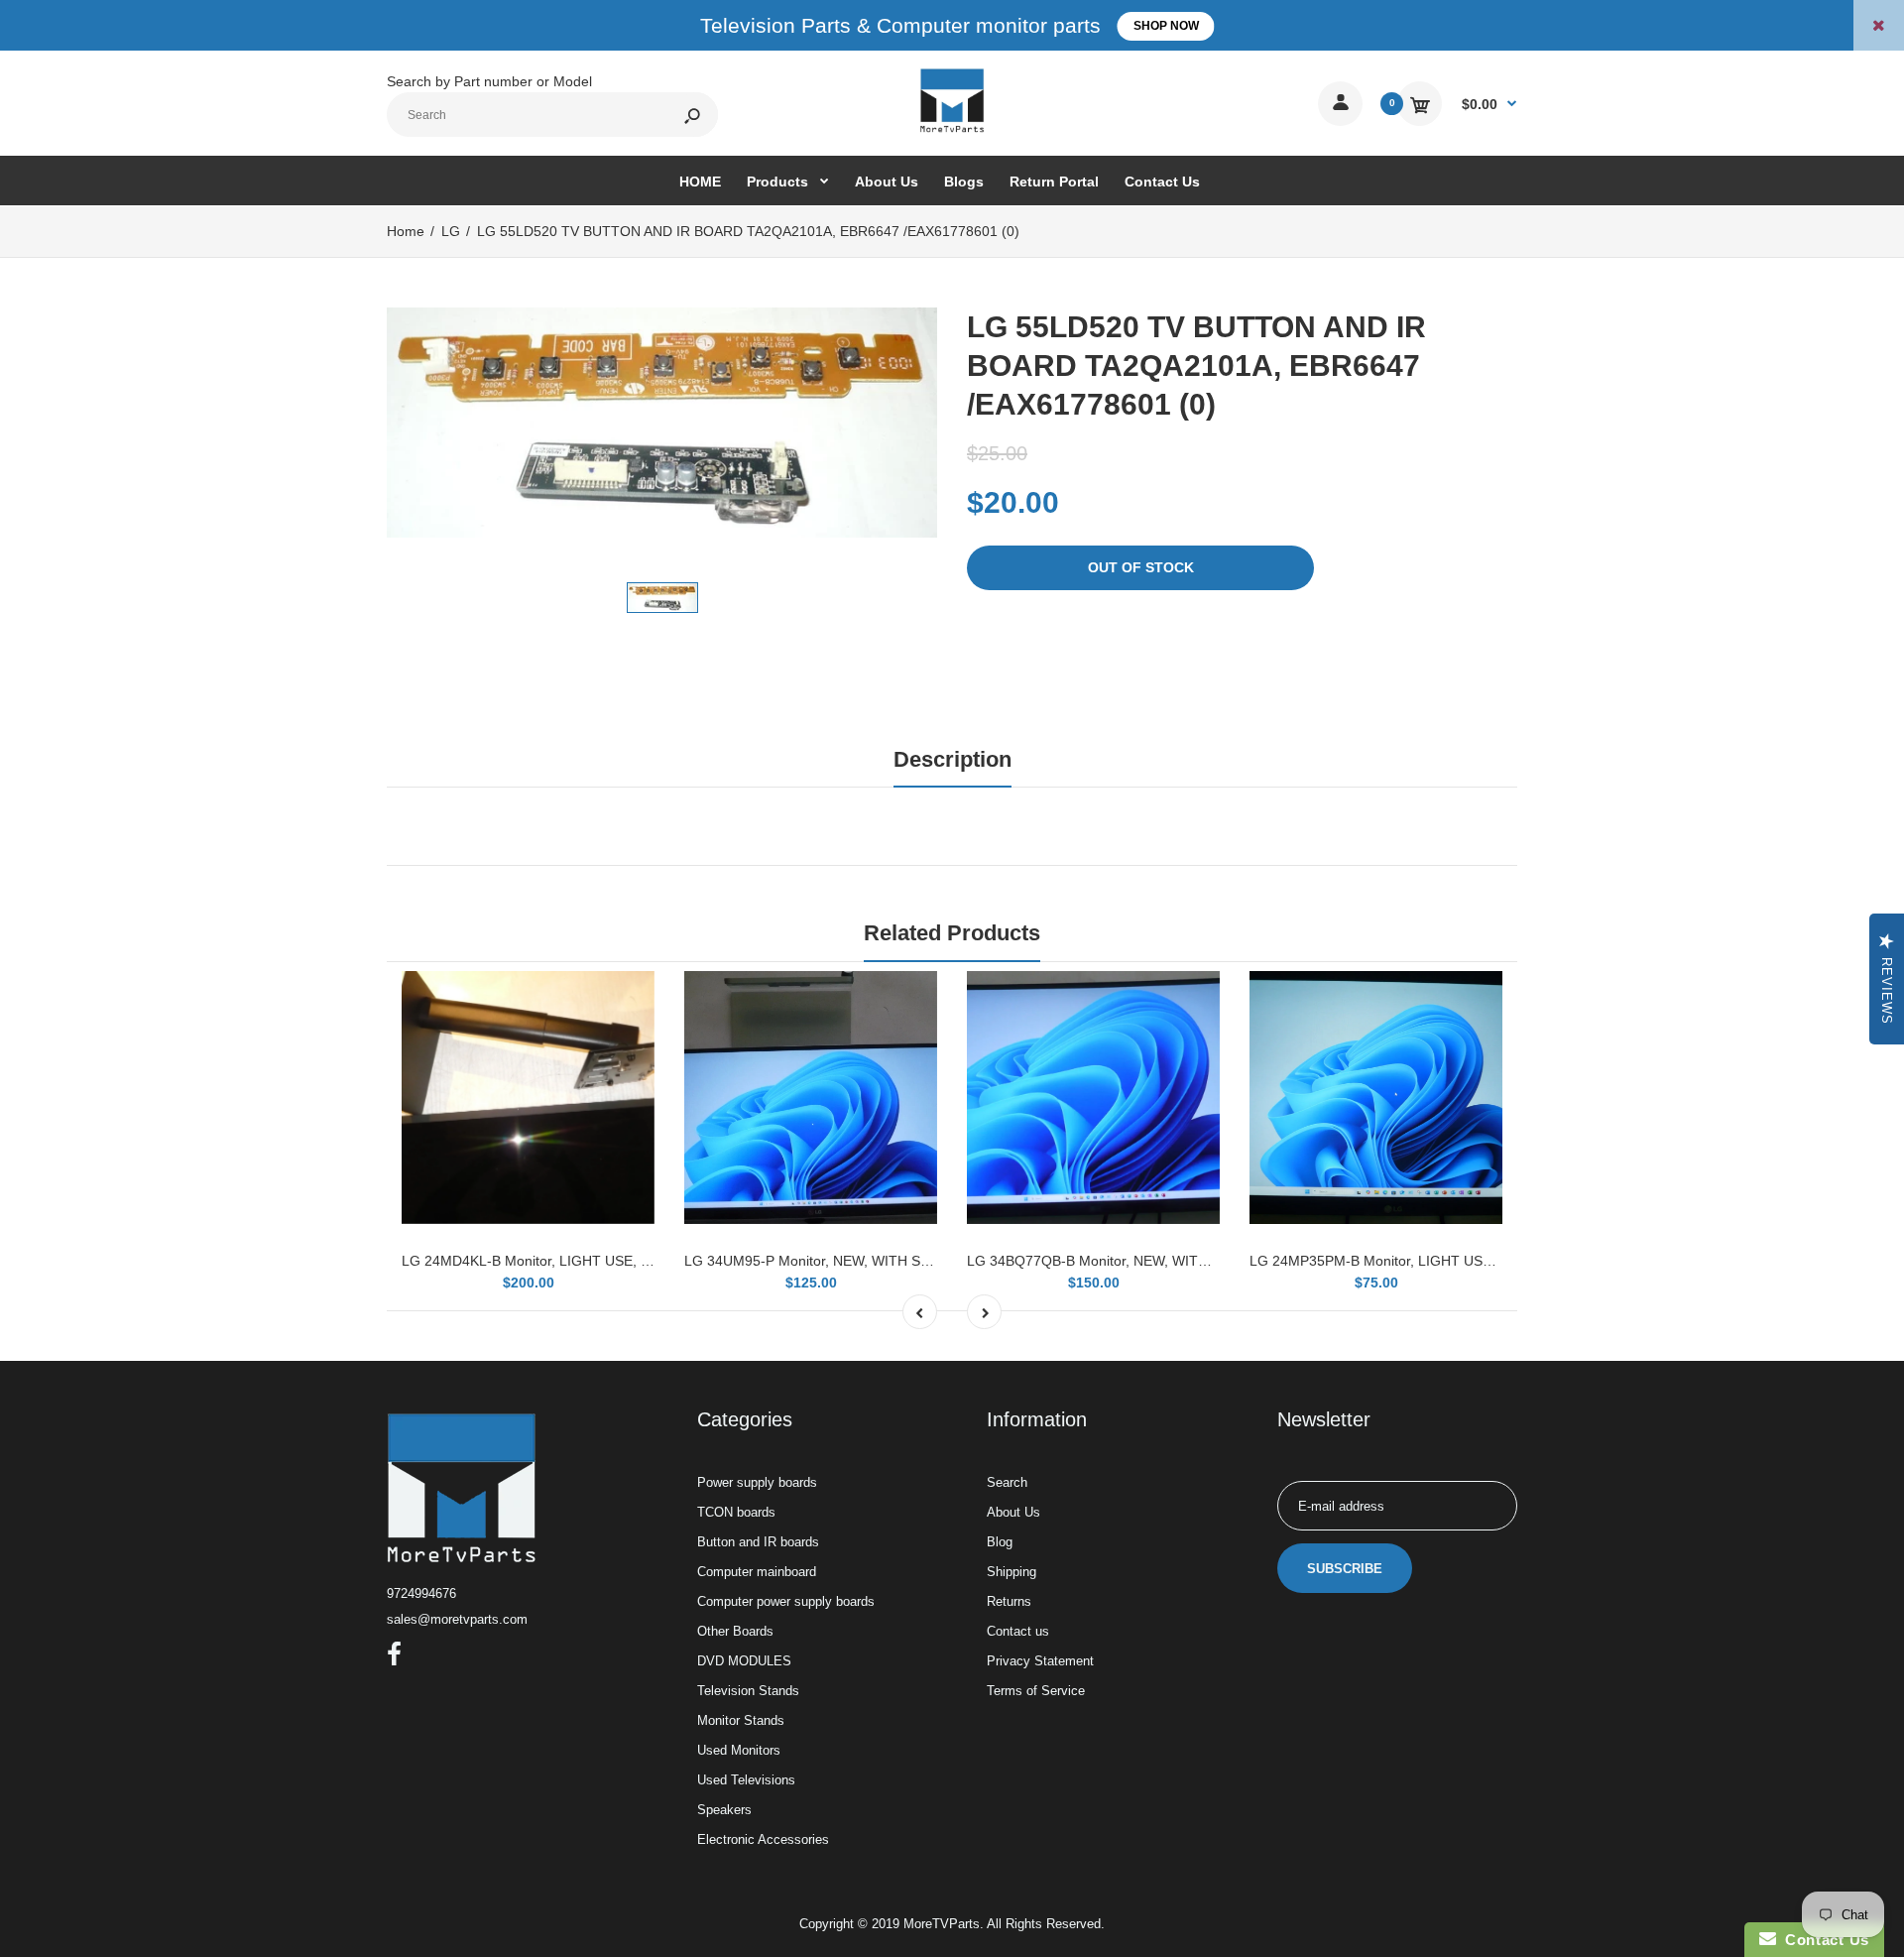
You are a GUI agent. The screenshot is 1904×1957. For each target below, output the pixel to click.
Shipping (1011, 1572)
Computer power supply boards (786, 1601)
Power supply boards (757, 1482)
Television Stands (748, 1691)
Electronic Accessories (763, 1839)
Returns (1009, 1601)
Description (952, 759)
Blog (1000, 1542)
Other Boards (735, 1631)
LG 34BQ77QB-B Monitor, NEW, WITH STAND (1112, 1261)
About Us (1013, 1512)
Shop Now (1166, 26)
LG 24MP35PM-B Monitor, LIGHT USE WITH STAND (1415, 1261)
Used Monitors (739, 1750)
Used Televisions (746, 1780)
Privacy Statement (1040, 1661)
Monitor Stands (741, 1720)
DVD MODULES (744, 1661)
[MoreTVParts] (952, 130)
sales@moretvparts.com (457, 1619)
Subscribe (1345, 1569)
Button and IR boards (758, 1542)
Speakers (724, 1810)
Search (1007, 1482)
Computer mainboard (757, 1572)
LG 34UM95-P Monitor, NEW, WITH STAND (821, 1261)
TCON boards (736, 1512)
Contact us (1018, 1631)
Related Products (952, 933)
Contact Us (1823, 1940)
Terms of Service (1036, 1691)
